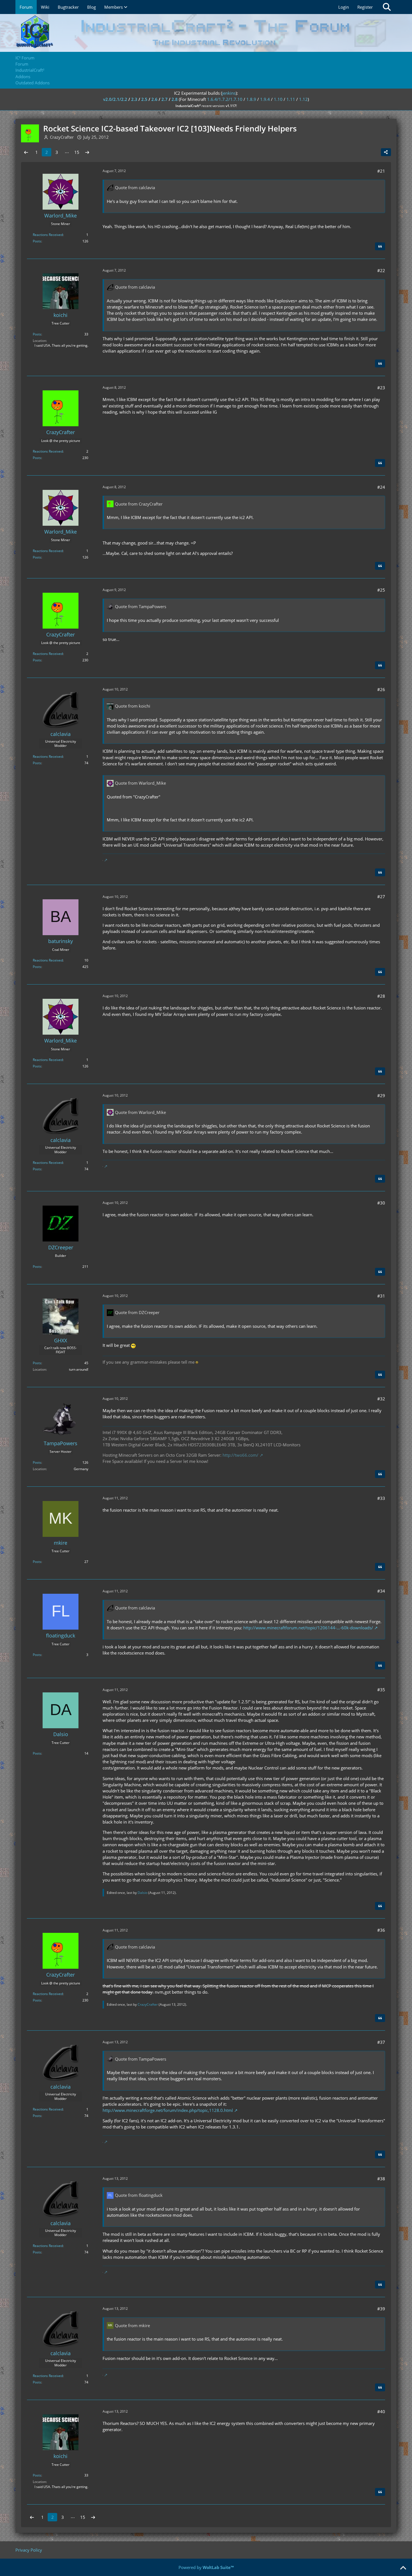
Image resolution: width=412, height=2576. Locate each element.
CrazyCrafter (148, 2004)
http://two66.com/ (240, 1455)
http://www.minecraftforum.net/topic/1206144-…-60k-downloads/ (308, 1628)
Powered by (206, 2567)
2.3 (134, 99)
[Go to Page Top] (403, 2568)
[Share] (386, 152)
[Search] (387, 7)
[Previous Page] (26, 152)
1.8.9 (251, 99)
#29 (381, 1095)
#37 (381, 2042)
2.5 (144, 99)
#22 (381, 270)
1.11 (291, 99)
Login (344, 7)
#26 (381, 689)
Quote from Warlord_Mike (140, 783)
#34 (381, 1591)
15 (77, 152)
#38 (381, 2179)
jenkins (229, 93)
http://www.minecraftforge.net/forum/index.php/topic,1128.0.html (168, 2110)
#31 (381, 1296)
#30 (381, 1203)
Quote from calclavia (135, 187)
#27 (381, 896)
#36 (381, 1930)
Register (365, 7)
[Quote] (380, 246)
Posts (37, 241)
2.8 (175, 99)
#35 (381, 1690)
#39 (381, 2309)
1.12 (303, 99)
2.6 (154, 99)
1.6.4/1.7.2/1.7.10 (225, 99)
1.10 (278, 99)
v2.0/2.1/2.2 (115, 99)
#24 (381, 487)
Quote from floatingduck (139, 2195)
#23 (381, 388)
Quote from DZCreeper (137, 1312)
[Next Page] (87, 152)
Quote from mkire (132, 2325)
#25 (381, 590)
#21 (381, 171)
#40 (381, 2411)
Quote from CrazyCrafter (139, 504)
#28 (381, 996)
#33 (381, 1498)
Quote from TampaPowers (141, 606)
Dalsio (143, 1893)
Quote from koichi (133, 706)
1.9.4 (265, 99)
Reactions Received (48, 235)
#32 (381, 1399)
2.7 (165, 99)
